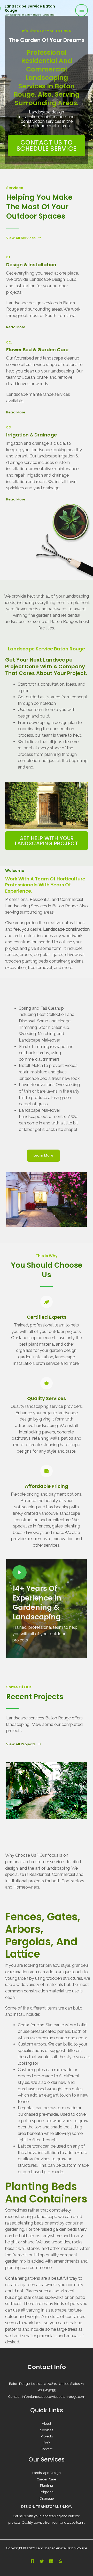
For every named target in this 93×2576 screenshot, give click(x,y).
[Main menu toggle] (82, 10)
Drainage (47, 2498)
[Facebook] (33, 2561)
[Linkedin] (51, 2561)
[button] (12, 1790)
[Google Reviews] (60, 2561)
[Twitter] (42, 2561)
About (47, 2424)
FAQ (47, 2443)
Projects (47, 2436)
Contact (47, 2449)
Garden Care (47, 2479)
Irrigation (47, 2492)
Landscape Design (47, 2473)
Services (47, 2430)
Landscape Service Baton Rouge (30, 8)
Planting (47, 2485)
